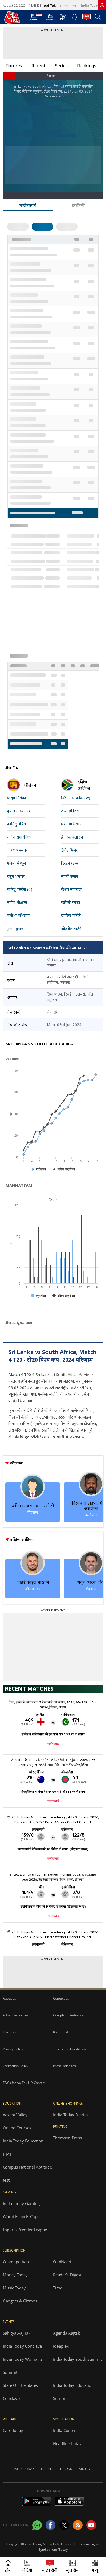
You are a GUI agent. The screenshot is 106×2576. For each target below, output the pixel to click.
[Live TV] (86, 19)
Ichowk (66, 2469)
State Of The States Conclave (20, 2392)
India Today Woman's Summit (23, 2366)
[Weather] (50, 19)
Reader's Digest (67, 2275)
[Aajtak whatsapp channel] (37, 2525)
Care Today (13, 2430)
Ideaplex (61, 2346)
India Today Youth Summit (77, 2359)
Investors (10, 2032)
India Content (66, 2430)
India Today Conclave (22, 2346)
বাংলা (74, 5)
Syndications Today (53, 2549)
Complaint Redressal (69, 2015)
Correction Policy (15, 2066)
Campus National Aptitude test (27, 2173)
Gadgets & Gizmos (20, 2301)
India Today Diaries (71, 2115)
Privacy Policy (13, 2049)
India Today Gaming (21, 2203)
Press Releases (64, 2066)
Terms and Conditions (70, 2049)
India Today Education (23, 2141)
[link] (102, 5)
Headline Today (67, 2443)
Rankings (87, 66)
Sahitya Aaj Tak (17, 2333)
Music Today (14, 2288)
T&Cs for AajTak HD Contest (24, 2083)
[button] (95, 2567)
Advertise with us (16, 2015)
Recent (38, 66)
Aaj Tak (50, 5)
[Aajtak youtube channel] (91, 2525)
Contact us (61, 1998)
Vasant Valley (15, 2115)
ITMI (7, 2154)
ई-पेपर (64, 5)
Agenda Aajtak (66, 2333)
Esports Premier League (25, 2230)
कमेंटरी (78, 205)
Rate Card (60, 2032)
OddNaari (62, 2262)
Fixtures (14, 66)
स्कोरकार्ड (28, 205)
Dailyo (47, 2469)
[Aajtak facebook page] (51, 2525)
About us (9, 1998)
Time (58, 2288)
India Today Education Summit (73, 2392)
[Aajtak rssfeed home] (78, 2525)
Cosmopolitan (16, 2262)
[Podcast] (63, 17)
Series (61, 66)
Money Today (15, 2275)
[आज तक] (10, 17)
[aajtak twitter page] (64, 2525)
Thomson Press (67, 2138)
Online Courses (17, 2128)
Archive (85, 2469)
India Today (90, 5)
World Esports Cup (20, 2216)
